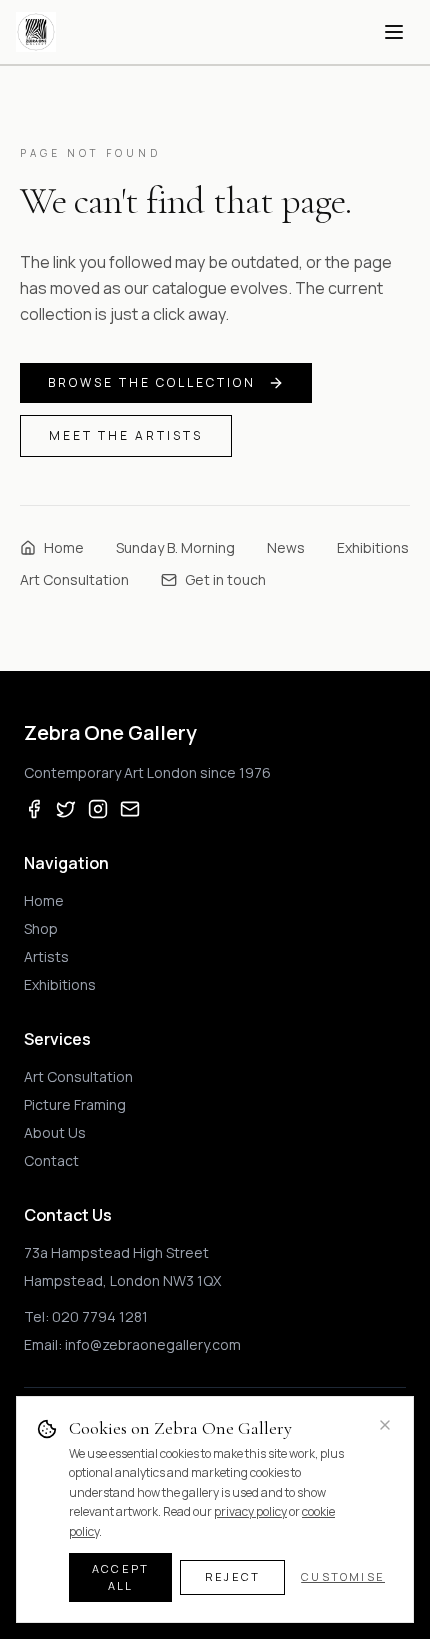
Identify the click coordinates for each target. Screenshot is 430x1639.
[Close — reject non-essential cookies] (385, 1425)
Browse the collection (152, 382)
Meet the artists (126, 435)
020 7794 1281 (100, 1316)
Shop (41, 928)
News (286, 547)
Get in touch (225, 579)
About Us (55, 1132)
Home (64, 547)
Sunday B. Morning (175, 547)
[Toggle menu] (394, 32)
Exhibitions (373, 547)
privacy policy (250, 1511)
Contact (51, 1160)
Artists (46, 956)
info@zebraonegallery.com (153, 1344)
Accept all (120, 1577)
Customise (343, 1576)
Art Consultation (74, 579)
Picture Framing (75, 1104)
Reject (232, 1576)
